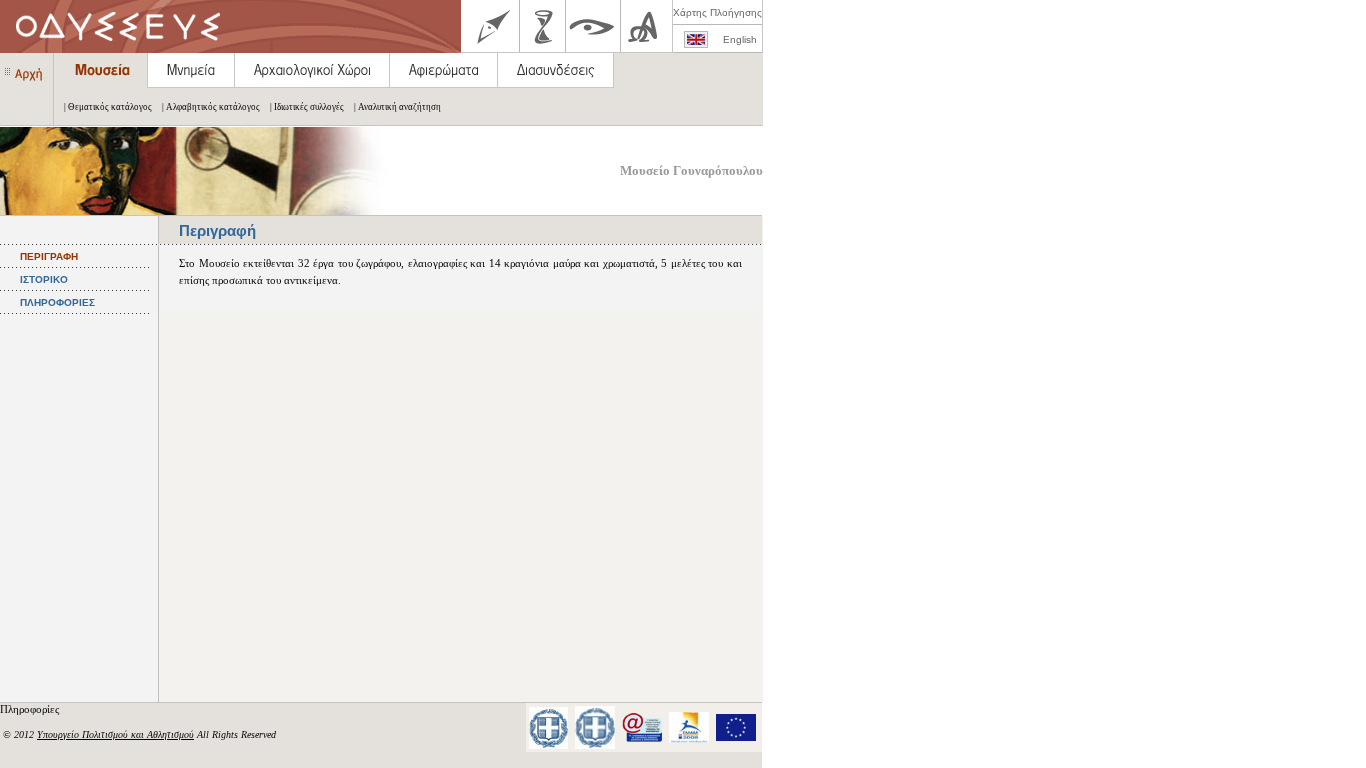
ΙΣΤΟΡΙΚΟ (44, 279)
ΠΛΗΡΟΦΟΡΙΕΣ (57, 302)
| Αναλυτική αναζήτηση (397, 107)
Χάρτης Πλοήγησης (717, 12)
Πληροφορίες (31, 709)
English (740, 39)
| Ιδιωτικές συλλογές (307, 107)
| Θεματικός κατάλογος (108, 107)
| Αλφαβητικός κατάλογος (211, 107)
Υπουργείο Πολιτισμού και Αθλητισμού (115, 734)
